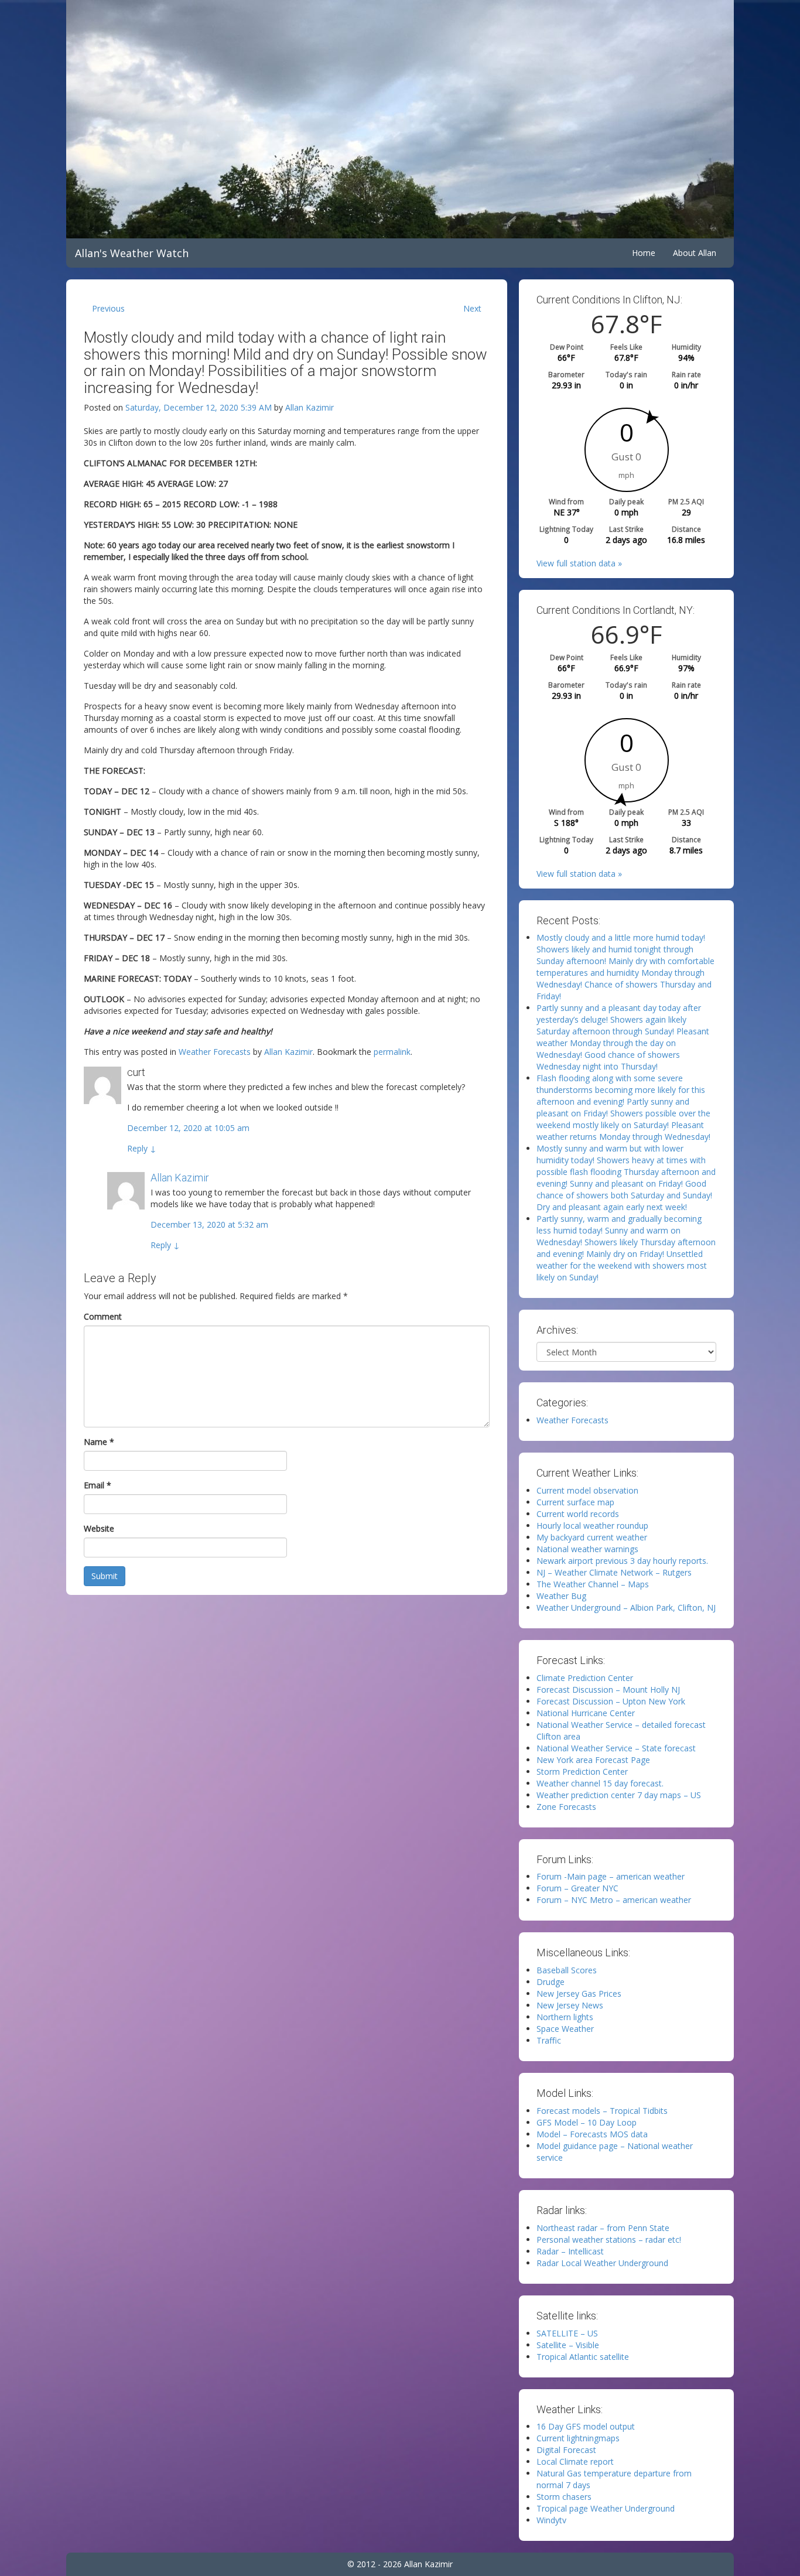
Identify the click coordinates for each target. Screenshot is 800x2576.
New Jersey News (570, 2005)
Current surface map (575, 1502)
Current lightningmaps (578, 2438)
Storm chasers (564, 2497)
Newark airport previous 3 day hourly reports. (622, 1561)
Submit (105, 1576)
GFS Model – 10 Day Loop (587, 2122)
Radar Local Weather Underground (602, 2263)
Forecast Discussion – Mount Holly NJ (608, 1690)
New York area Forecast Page (593, 1760)
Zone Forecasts (566, 1807)
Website (99, 1528)
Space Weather (565, 2029)
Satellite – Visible (568, 2345)
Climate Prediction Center (585, 1678)
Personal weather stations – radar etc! (609, 2240)
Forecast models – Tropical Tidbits (602, 2111)
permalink (392, 1052)
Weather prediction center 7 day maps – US (619, 1795)
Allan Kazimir (310, 407)
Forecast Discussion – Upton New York (611, 1701)
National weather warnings (587, 1549)
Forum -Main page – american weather (611, 1876)
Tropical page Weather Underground (606, 2508)
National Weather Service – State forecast (616, 1748)
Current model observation (587, 1490)
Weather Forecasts (215, 1052)
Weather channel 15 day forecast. (600, 1783)
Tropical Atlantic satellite (583, 2357)
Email (98, 1485)
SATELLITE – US (567, 2333)
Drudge (551, 1982)
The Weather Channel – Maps (593, 1584)
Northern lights (565, 2017)
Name (99, 1442)
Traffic (549, 2040)
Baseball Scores (567, 1970)
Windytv (551, 2520)
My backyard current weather (592, 1537)
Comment (103, 1316)
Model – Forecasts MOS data (592, 2134)
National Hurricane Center (586, 1713)
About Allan (695, 253)
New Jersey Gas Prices (579, 1994)
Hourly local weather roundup (592, 1526)
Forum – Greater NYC (577, 1888)
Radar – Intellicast (570, 2251)
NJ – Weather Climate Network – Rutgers (614, 1572)
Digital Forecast (566, 2450)
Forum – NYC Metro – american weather (614, 1900)
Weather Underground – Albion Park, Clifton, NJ (626, 1608)
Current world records (578, 1514)
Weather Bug (561, 1596)
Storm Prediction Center (582, 1772)
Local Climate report (575, 2461)
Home (644, 253)
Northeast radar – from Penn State (603, 2228)
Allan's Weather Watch (132, 253)
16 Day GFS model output (586, 2426)
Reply (142, 1148)
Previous (108, 308)
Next (472, 308)
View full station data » (579, 563)
